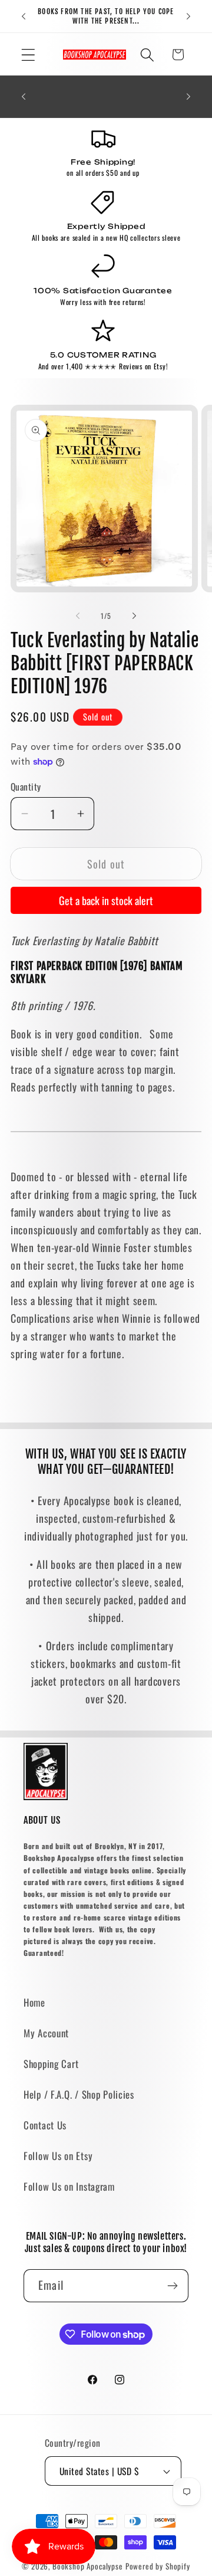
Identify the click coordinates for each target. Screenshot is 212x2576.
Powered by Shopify (158, 2566)
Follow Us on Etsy (58, 2156)
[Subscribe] (172, 2286)
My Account (46, 2033)
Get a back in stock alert (106, 900)
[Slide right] (134, 616)
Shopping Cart (51, 2064)
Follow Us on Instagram (69, 2186)
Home (34, 2002)
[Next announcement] (188, 17)
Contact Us (45, 2125)
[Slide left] (78, 616)
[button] (29, 55)
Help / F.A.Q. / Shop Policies (79, 2094)
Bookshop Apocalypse (88, 2566)
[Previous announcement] (24, 17)
